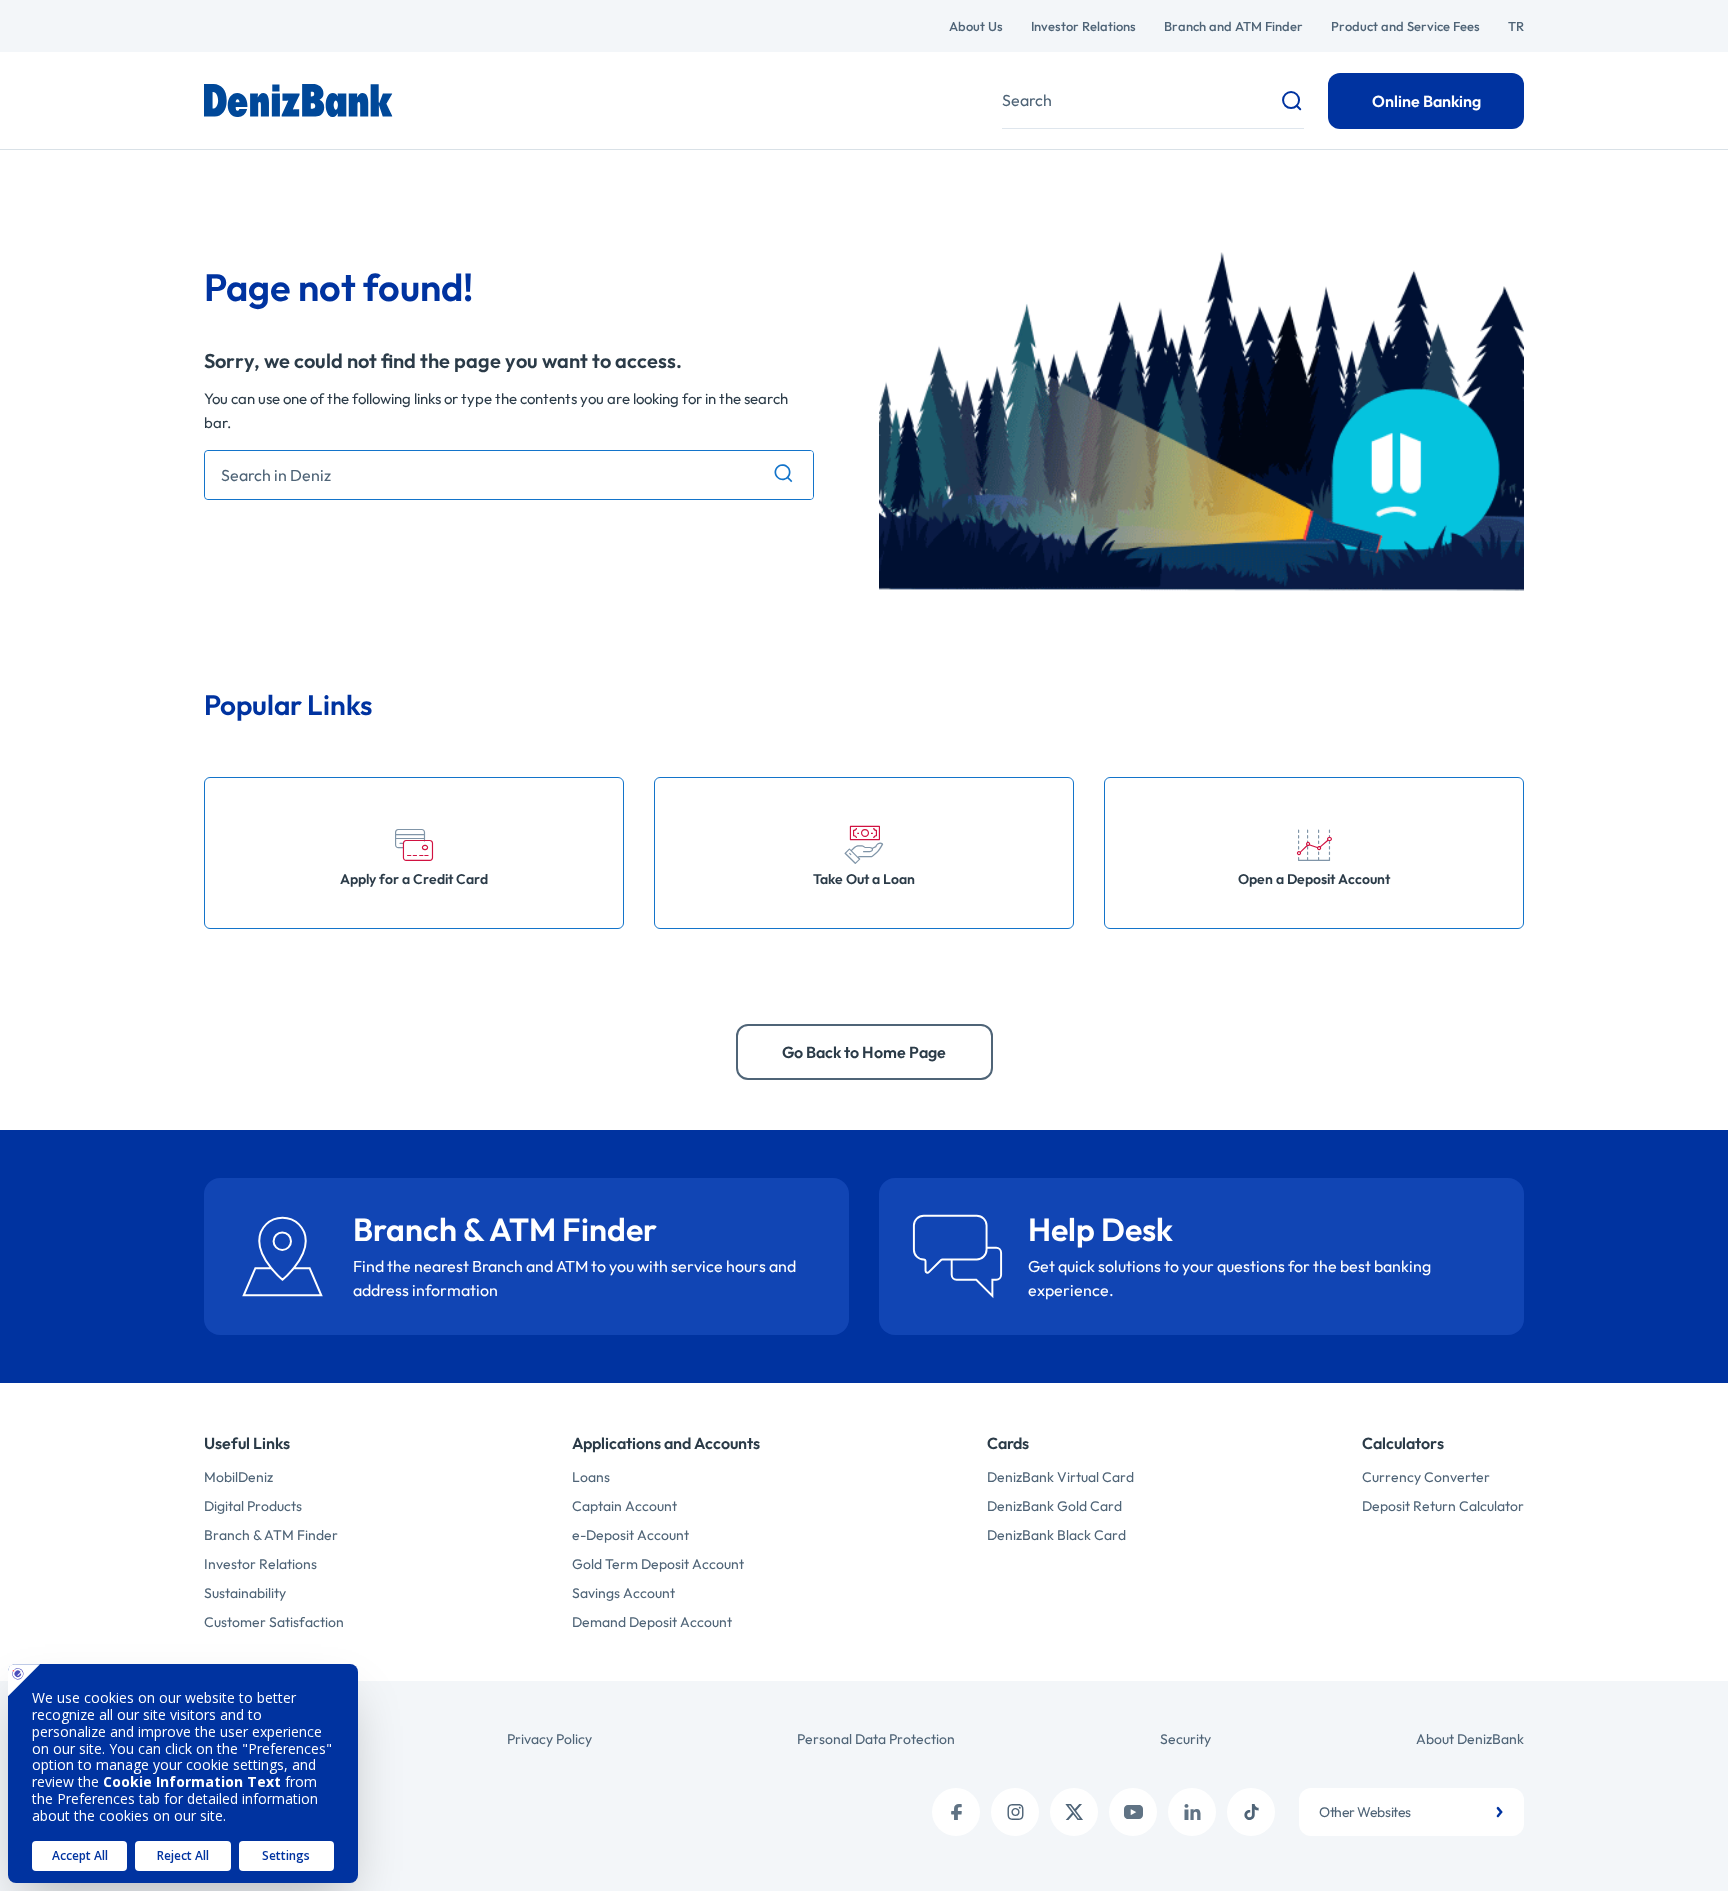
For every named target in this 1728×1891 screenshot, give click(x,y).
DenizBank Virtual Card (1060, 1477)
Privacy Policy (549, 1739)
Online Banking (1426, 101)
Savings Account (623, 1593)
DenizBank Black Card (1056, 1535)
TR (1516, 26)
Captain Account (624, 1506)
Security (1185, 1739)
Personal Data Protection (876, 1739)
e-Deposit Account (630, 1535)
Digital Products (253, 1506)
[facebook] (956, 1812)
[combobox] (1411, 1812)
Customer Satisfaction (274, 1622)
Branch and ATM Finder (1233, 26)
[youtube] (1133, 1812)
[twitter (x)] (1074, 1812)
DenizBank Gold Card (1054, 1506)
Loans (591, 1477)
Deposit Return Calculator (1443, 1506)
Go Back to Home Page (864, 1052)
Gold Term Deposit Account (658, 1564)
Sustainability (245, 1593)
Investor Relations (1083, 26)
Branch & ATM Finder (271, 1535)
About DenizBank (1470, 1739)
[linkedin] (1192, 1812)
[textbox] (1411, 1812)
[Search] (783, 474)
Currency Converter (1426, 1477)
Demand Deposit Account (652, 1622)
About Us (976, 26)
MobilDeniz (238, 1477)
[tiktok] (1251, 1812)
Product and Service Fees (1405, 26)
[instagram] (1015, 1812)
